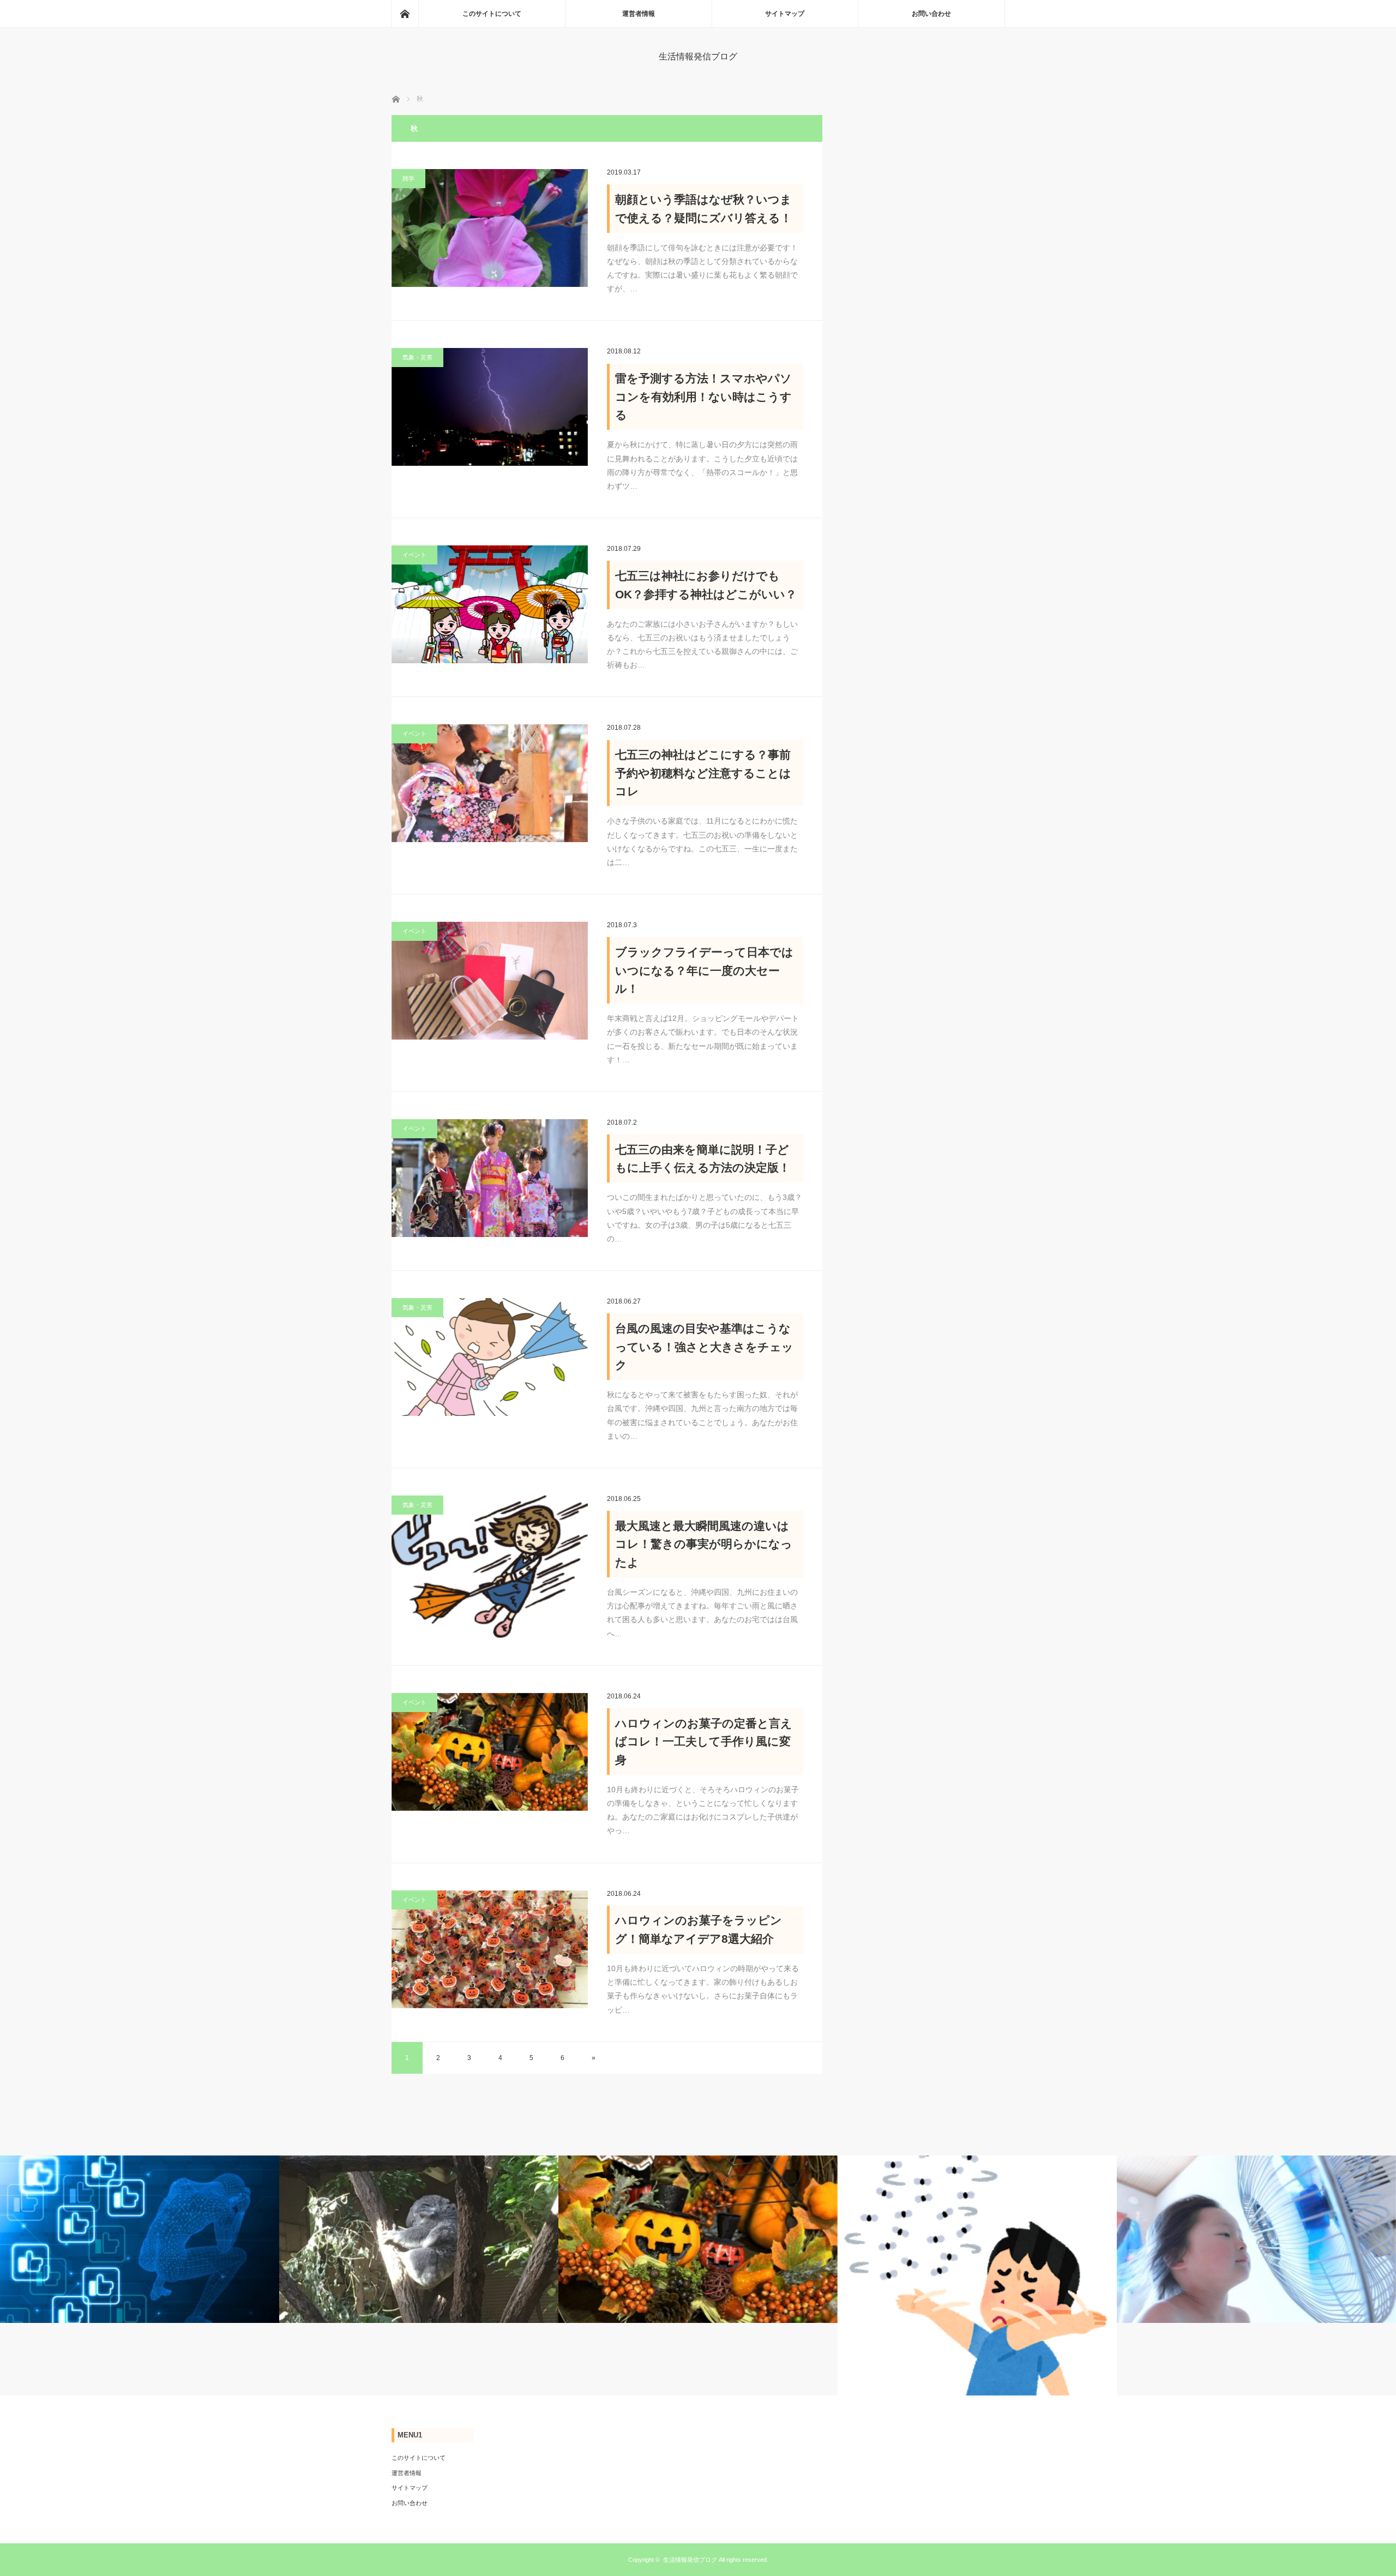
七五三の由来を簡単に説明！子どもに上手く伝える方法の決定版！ (703, 1159)
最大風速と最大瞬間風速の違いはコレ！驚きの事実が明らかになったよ (704, 1544)
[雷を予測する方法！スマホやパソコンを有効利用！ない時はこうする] (490, 407)
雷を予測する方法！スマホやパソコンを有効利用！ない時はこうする (703, 397)
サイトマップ (785, 14)
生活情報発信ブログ (698, 56)
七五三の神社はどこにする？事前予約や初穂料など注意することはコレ (703, 773)
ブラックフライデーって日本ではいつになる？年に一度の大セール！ (704, 970)
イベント (414, 555)
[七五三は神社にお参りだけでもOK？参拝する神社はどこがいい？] (490, 604)
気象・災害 (417, 357)
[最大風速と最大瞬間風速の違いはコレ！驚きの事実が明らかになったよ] (490, 1567)
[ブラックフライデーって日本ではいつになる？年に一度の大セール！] (490, 981)
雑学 (408, 178)
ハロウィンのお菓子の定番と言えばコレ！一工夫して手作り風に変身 (704, 1742)
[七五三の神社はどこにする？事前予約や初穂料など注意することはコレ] (490, 783)
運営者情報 (639, 14)
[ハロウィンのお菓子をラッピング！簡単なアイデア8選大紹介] (490, 1949)
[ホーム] (405, 14)
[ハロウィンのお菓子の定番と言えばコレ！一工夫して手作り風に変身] (490, 1752)
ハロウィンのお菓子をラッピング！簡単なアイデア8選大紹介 (699, 1929)
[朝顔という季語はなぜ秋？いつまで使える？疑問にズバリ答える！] (490, 228)
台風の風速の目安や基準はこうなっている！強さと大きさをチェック (704, 1347)
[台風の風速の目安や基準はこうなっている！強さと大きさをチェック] (490, 1357)
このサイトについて (492, 14)
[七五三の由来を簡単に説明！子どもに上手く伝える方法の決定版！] (490, 1178)
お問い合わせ (931, 14)
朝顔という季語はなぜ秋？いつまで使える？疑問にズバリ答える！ (703, 209)
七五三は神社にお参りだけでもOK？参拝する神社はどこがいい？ (706, 585)
